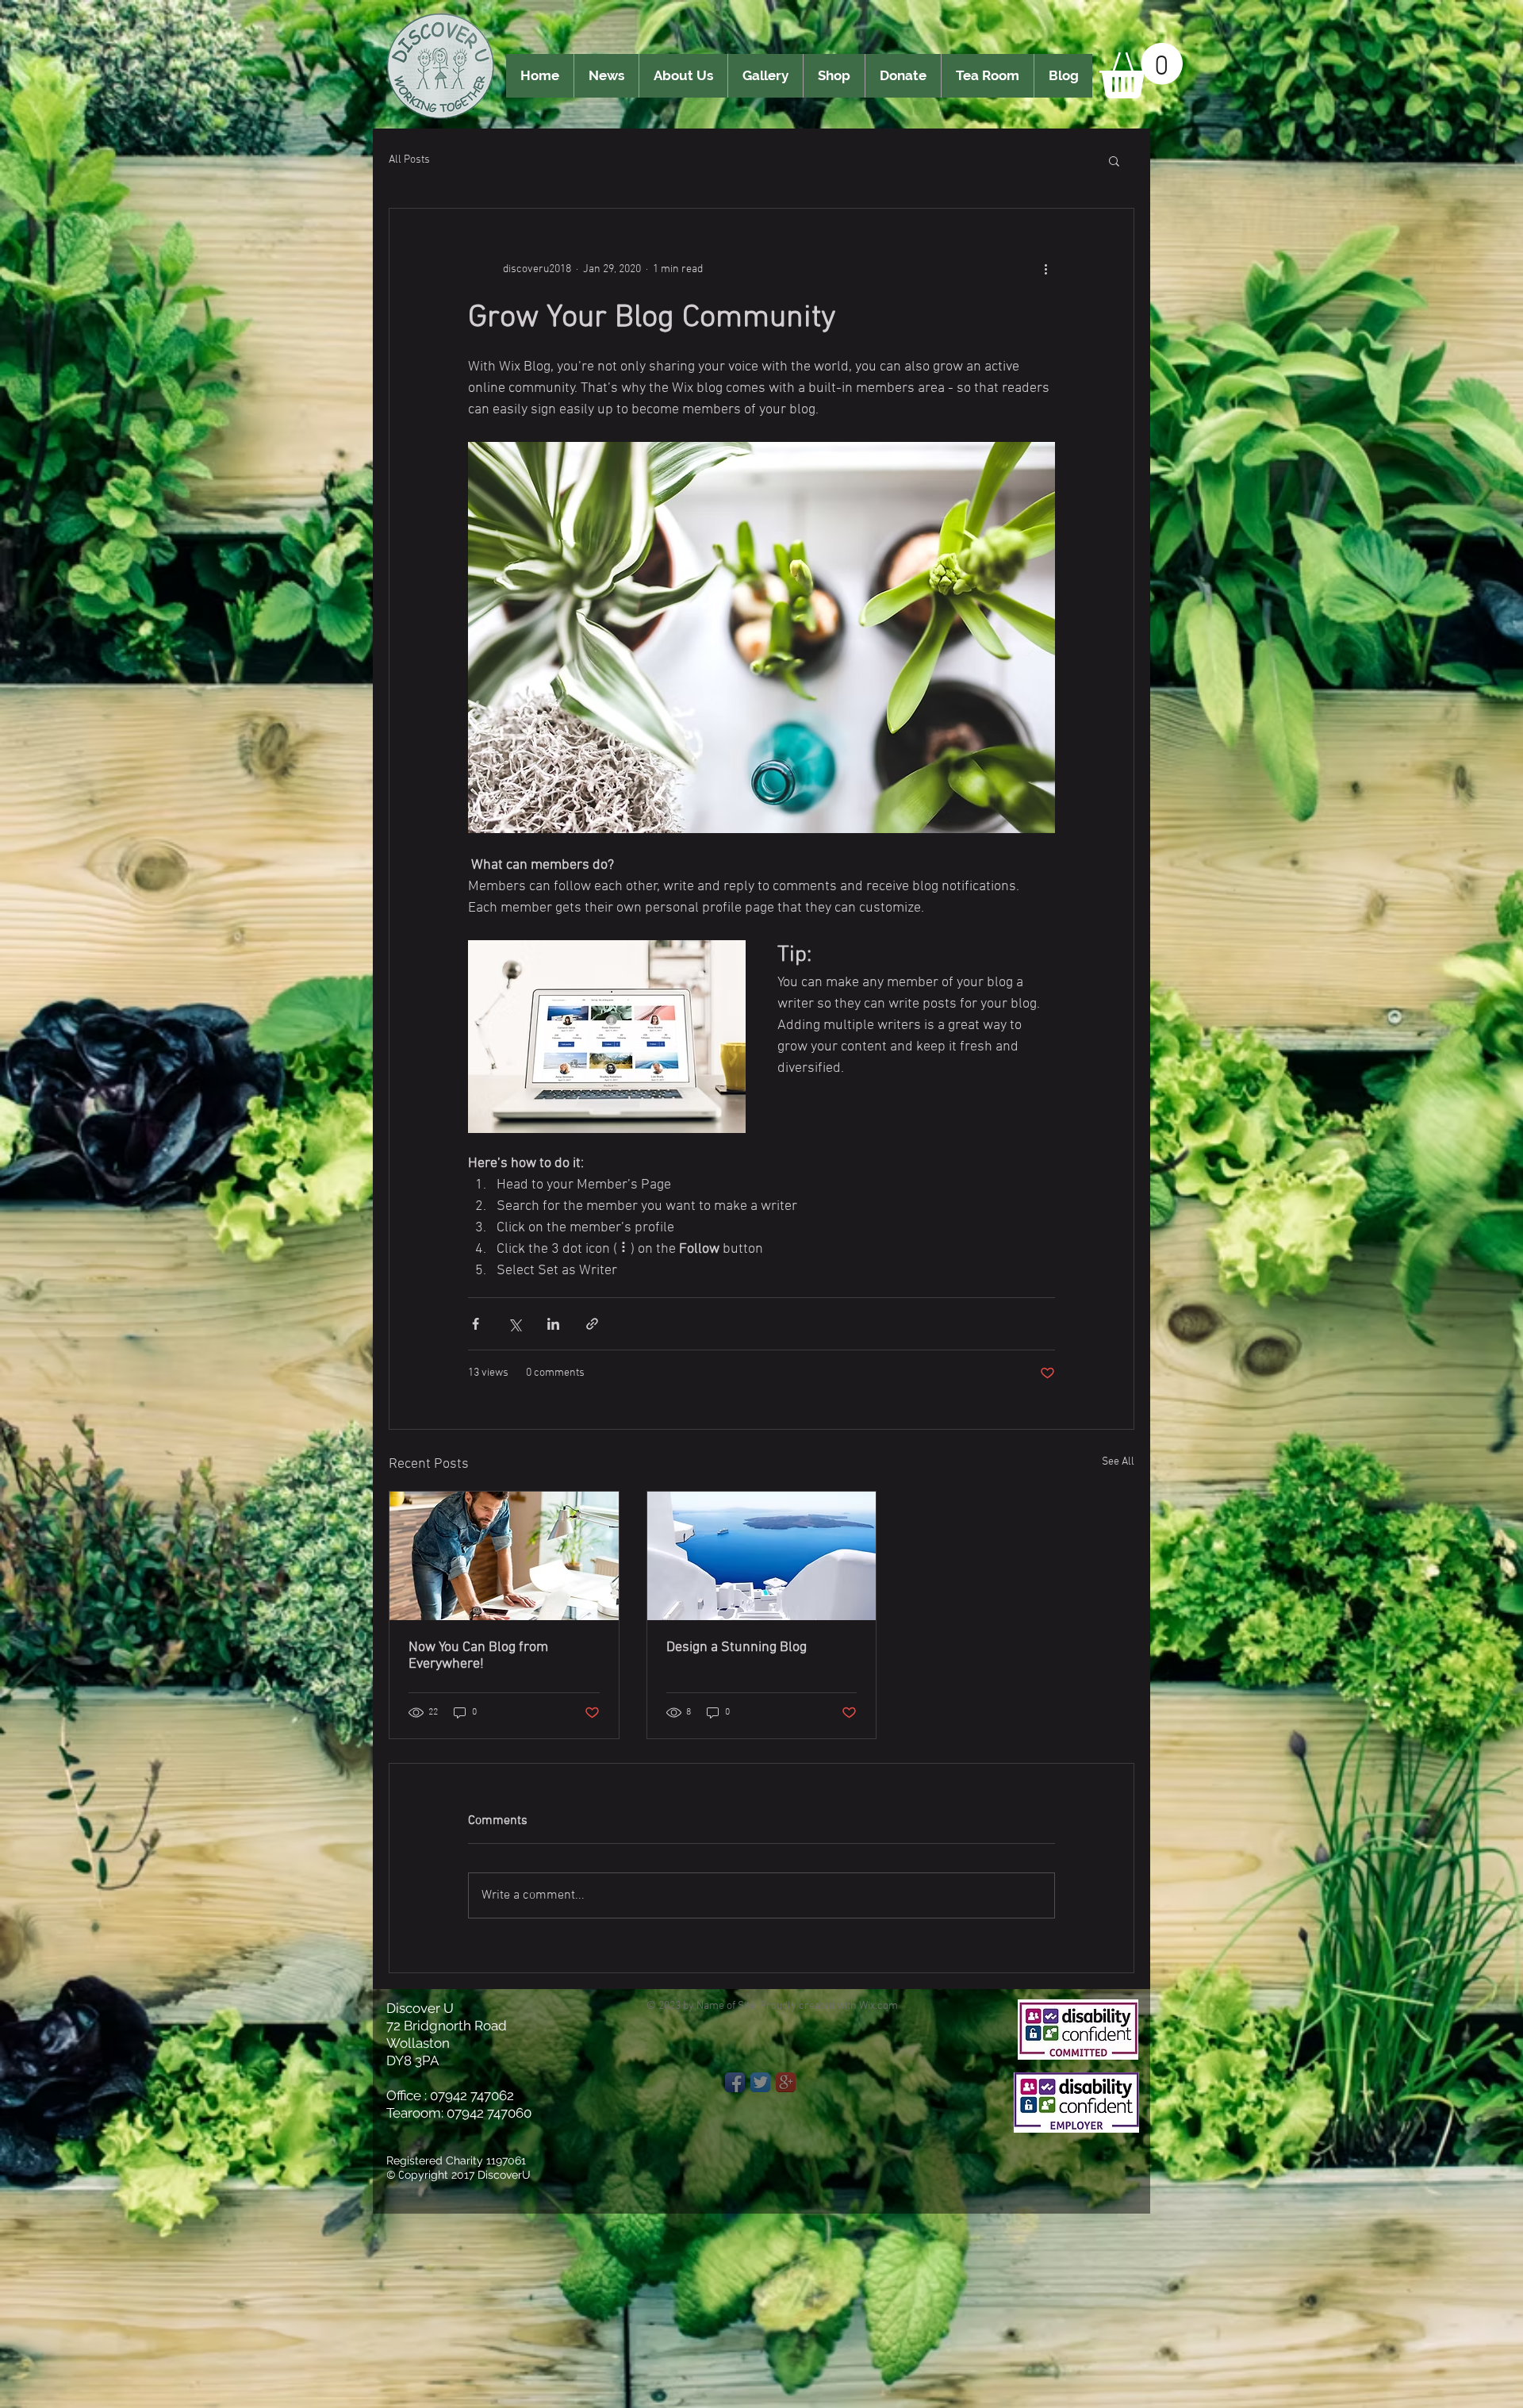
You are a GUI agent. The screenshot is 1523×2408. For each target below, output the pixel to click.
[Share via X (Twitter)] (514, 1324)
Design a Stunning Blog (737, 1648)
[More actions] (1045, 269)
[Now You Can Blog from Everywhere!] (504, 1556)
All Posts (409, 160)
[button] (1141, 71)
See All (1118, 1462)
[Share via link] (592, 1324)
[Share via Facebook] (476, 1324)
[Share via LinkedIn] (553, 1324)
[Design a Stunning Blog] (762, 1556)
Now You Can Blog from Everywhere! (478, 1656)
